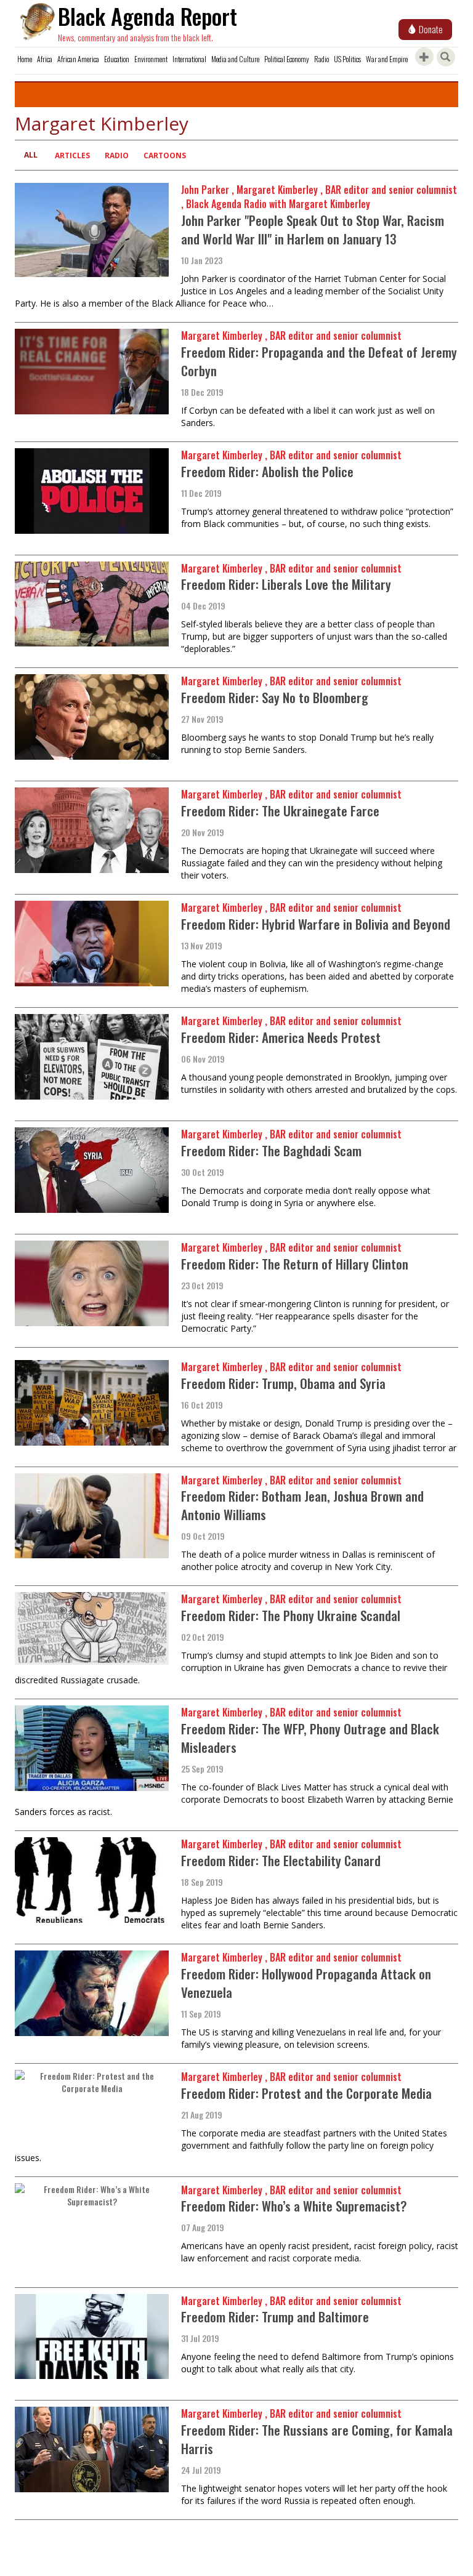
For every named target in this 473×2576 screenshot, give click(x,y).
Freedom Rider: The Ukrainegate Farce (280, 811)
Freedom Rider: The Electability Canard (281, 1860)
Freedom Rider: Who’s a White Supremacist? (294, 2206)
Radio (321, 59)
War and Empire (387, 59)
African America (78, 59)
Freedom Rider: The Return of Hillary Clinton (295, 1264)
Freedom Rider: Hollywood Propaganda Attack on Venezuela (306, 1983)
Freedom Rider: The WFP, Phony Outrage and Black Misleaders (310, 1738)
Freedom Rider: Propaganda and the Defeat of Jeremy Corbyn (319, 361)
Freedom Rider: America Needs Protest (281, 1037)
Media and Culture (235, 59)
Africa (45, 59)
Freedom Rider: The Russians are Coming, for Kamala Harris (317, 2439)
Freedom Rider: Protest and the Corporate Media (306, 2093)
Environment (151, 59)
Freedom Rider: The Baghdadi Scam (271, 1150)
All (31, 155)
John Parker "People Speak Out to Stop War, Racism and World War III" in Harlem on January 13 (313, 229)
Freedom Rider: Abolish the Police (267, 471)
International (189, 59)
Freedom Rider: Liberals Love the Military (286, 584)
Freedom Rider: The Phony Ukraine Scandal (291, 1615)
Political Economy (287, 59)
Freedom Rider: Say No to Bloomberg (276, 697)
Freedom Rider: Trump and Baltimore (277, 2316)
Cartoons (165, 155)
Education (117, 59)
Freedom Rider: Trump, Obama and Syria (283, 1383)
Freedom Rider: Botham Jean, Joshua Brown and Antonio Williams (302, 1505)
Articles (72, 155)
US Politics (347, 59)
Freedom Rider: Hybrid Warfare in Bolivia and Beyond (316, 924)
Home (25, 59)
